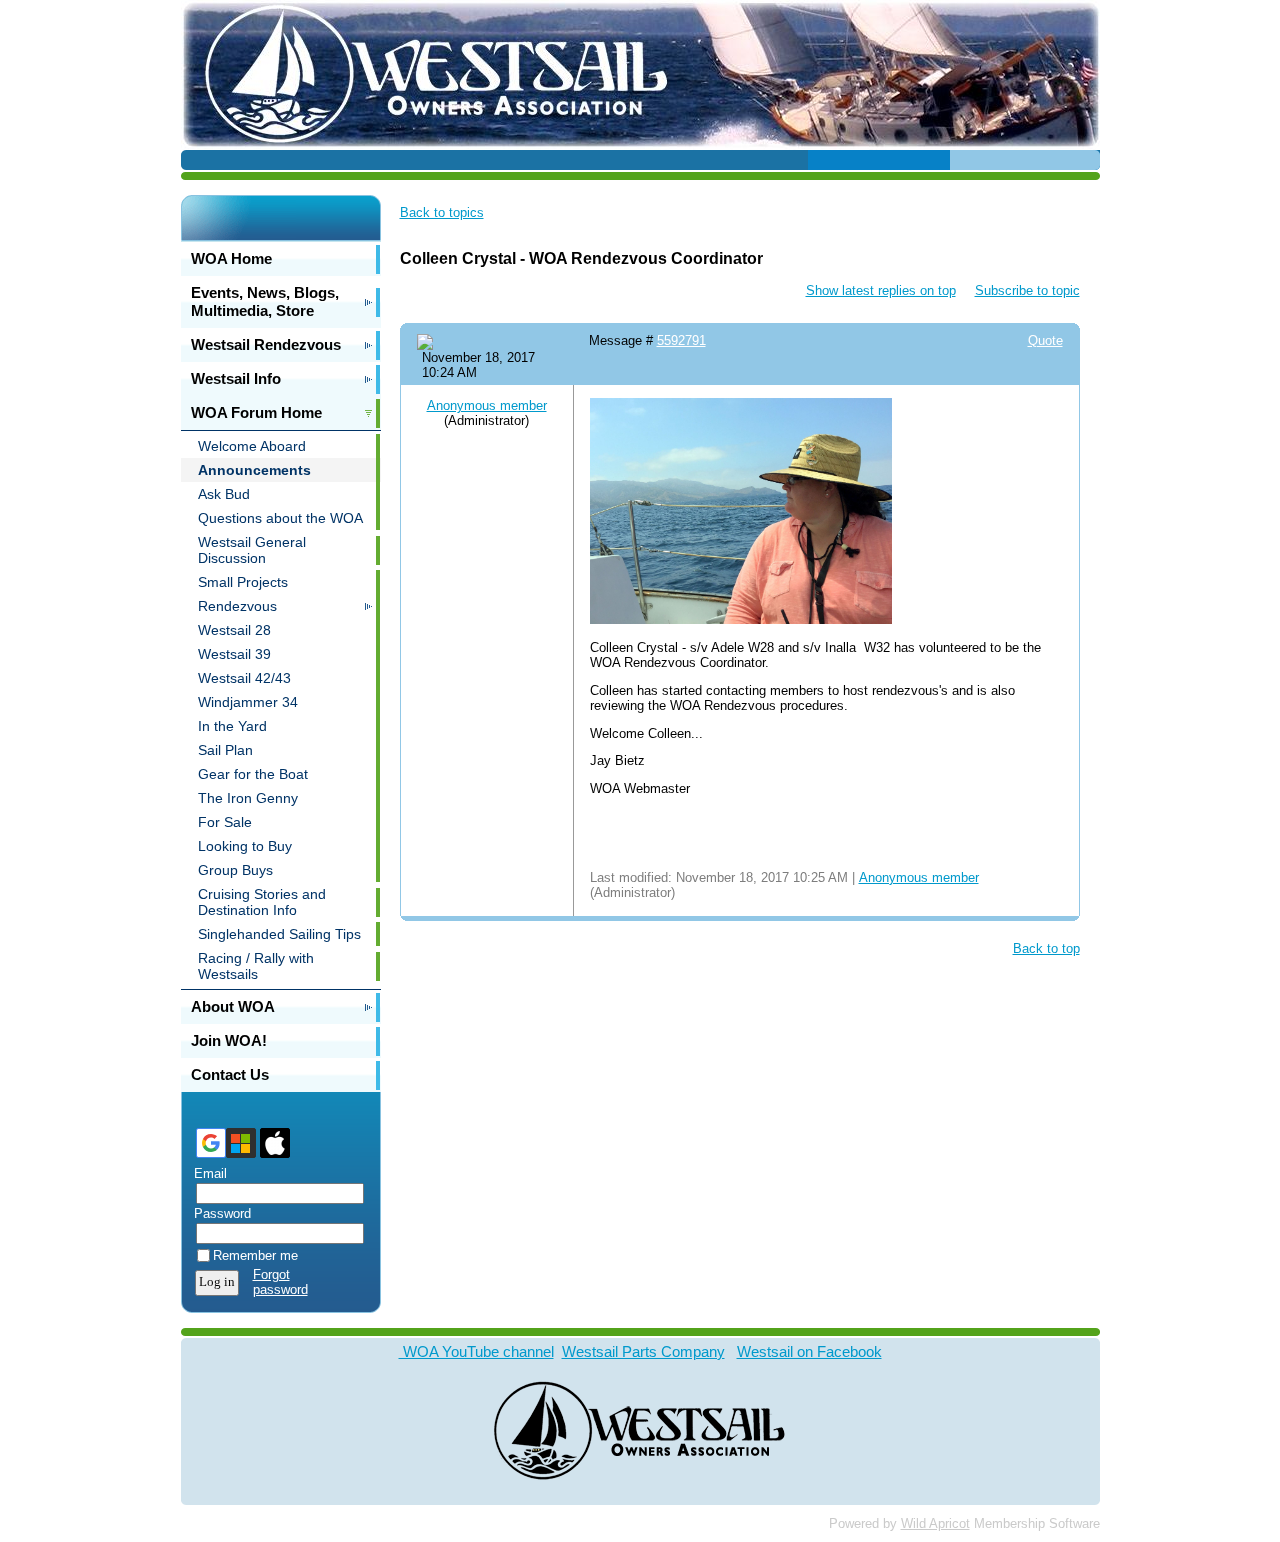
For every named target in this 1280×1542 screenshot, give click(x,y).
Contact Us (230, 1074)
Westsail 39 (234, 654)
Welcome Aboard (252, 446)
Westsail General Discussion (252, 550)
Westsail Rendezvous (266, 344)
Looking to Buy (245, 846)
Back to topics (442, 212)
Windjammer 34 (248, 702)
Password (218, 1213)
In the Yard (232, 726)
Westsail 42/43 (244, 678)
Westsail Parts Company (643, 1351)
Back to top (1046, 948)
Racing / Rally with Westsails (256, 966)
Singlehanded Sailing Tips (279, 934)
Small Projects (243, 582)
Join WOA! (229, 1040)
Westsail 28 (234, 630)
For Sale (225, 822)
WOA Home (231, 258)
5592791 (681, 340)
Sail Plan (225, 750)
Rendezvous (237, 606)
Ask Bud (224, 494)
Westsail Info (236, 378)
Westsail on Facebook (809, 1351)
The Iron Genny (248, 798)
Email (206, 1173)
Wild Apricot (935, 1523)
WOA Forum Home (256, 412)
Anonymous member (487, 405)
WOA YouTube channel (476, 1351)
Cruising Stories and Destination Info (262, 902)
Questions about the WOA (280, 518)
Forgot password (280, 1282)
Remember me (255, 1255)
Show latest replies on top (881, 290)
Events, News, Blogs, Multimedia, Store (265, 301)
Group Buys (235, 870)
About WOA (233, 1006)
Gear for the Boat (253, 774)
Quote (1045, 340)
